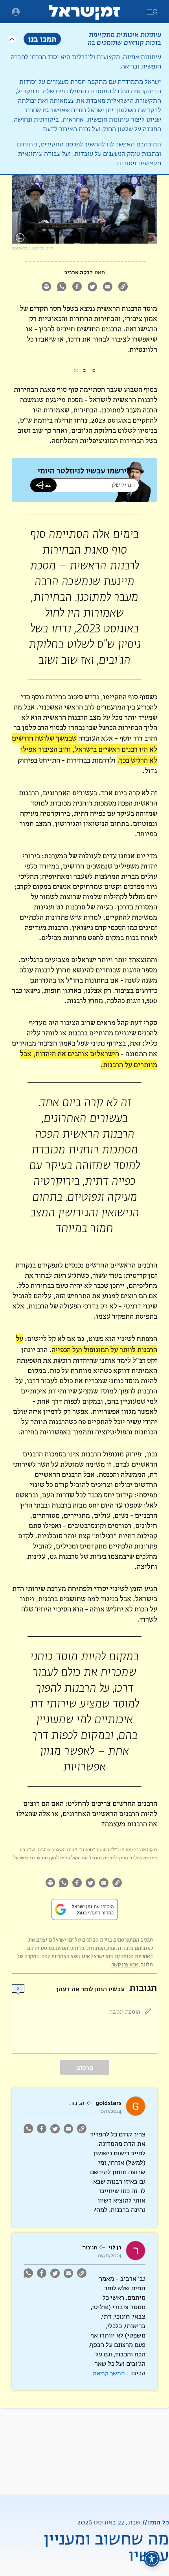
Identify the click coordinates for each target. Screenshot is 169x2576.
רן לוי (115, 2248)
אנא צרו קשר (125, 1965)
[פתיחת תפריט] (16, 12)
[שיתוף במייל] (107, 287)
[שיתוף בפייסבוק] (77, 287)
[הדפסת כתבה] (46, 287)
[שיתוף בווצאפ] (62, 287)
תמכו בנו (42, 39)
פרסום (85, 2068)
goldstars (108, 2103)
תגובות (77, 2103)
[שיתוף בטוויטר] (92, 287)
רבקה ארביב (79, 273)
